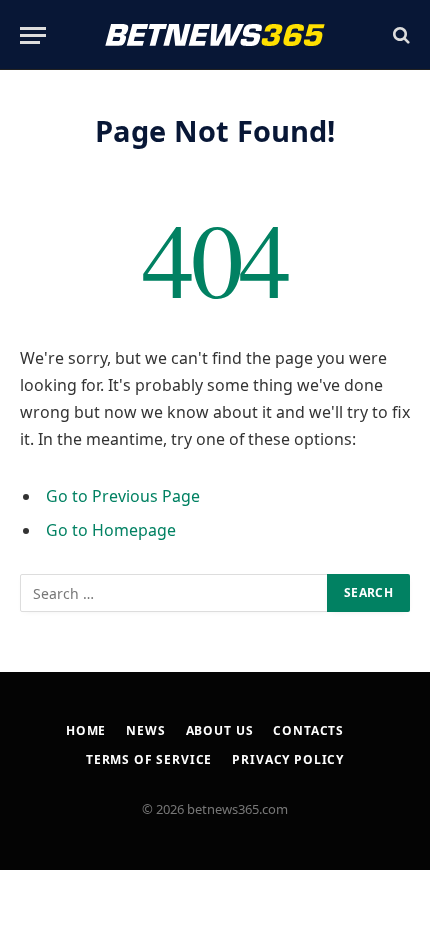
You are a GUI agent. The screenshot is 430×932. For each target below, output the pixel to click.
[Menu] (33, 35)
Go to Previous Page (123, 496)
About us (220, 730)
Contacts (308, 730)
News (145, 730)
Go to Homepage (111, 530)
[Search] (399, 35)
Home (86, 730)
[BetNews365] (215, 35)
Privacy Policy (288, 759)
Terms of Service (149, 759)
